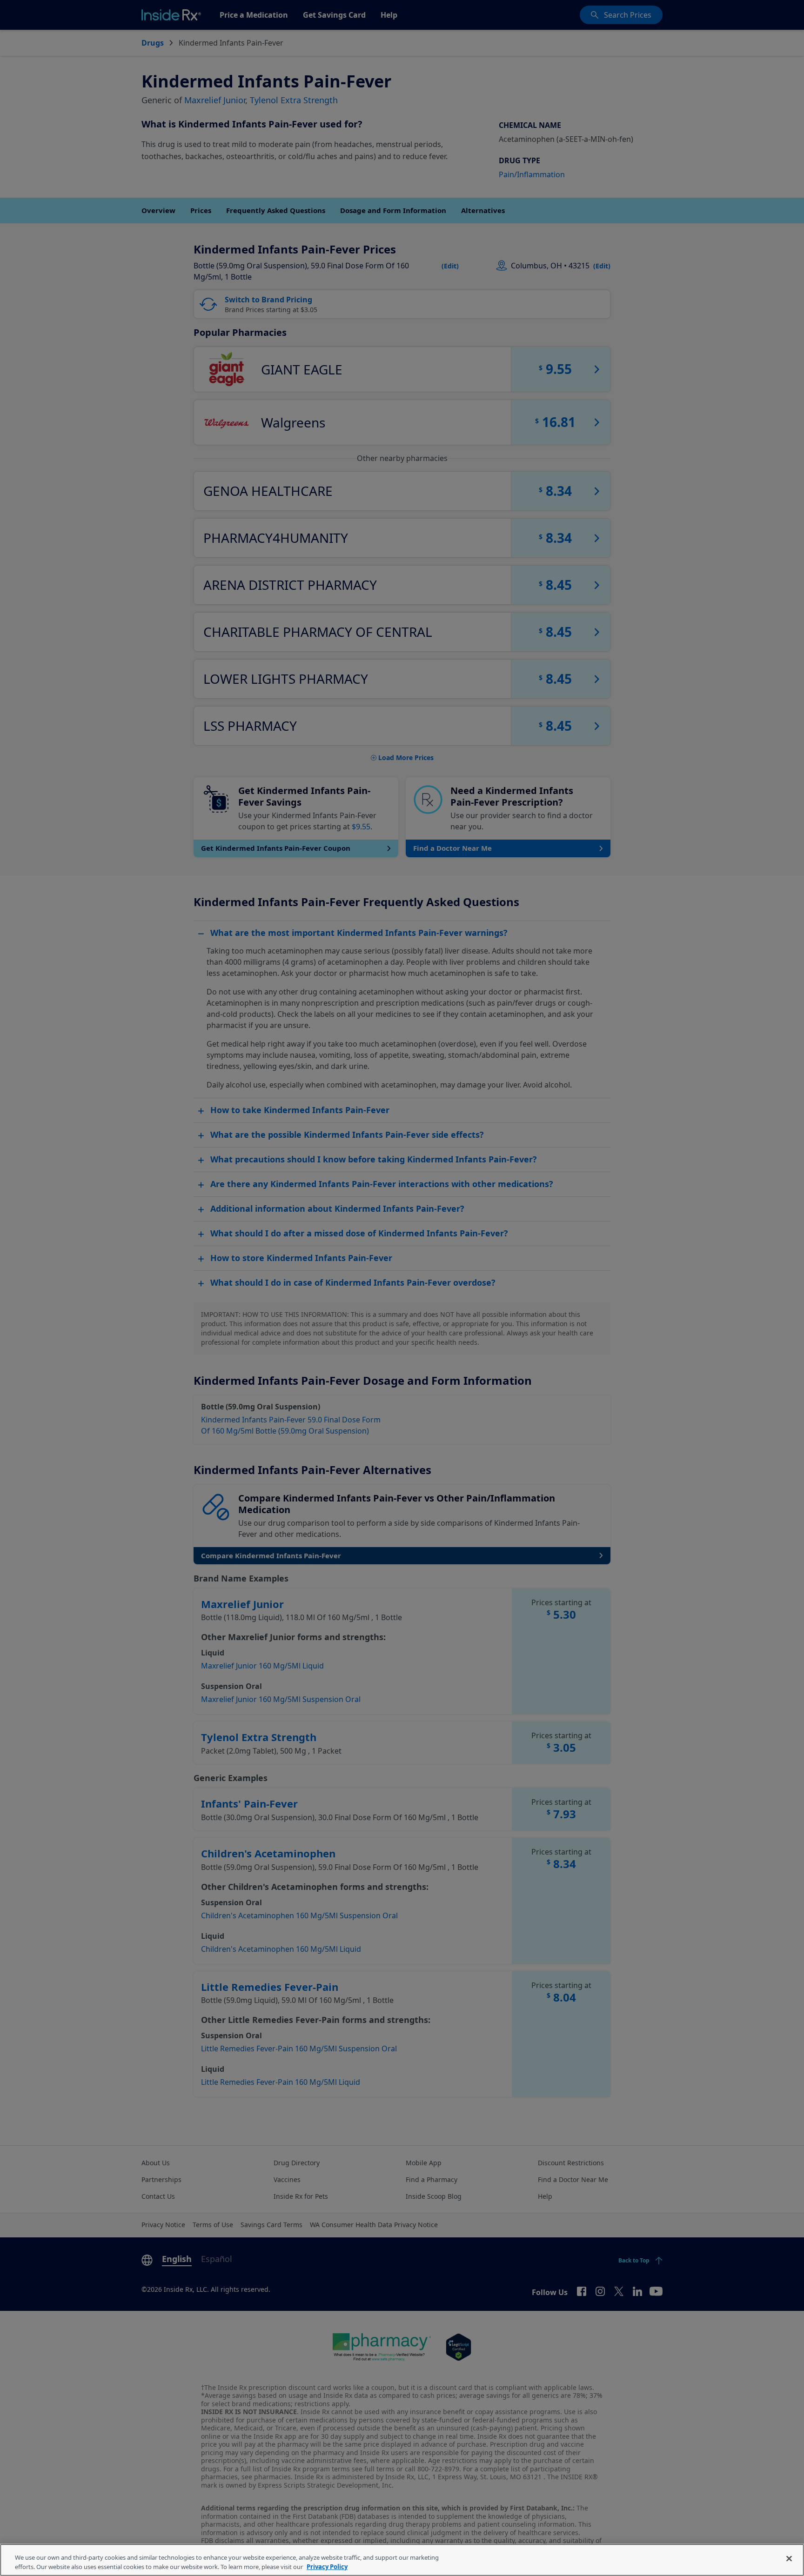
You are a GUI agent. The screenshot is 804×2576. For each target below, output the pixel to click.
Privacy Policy (327, 2566)
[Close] (789, 2559)
